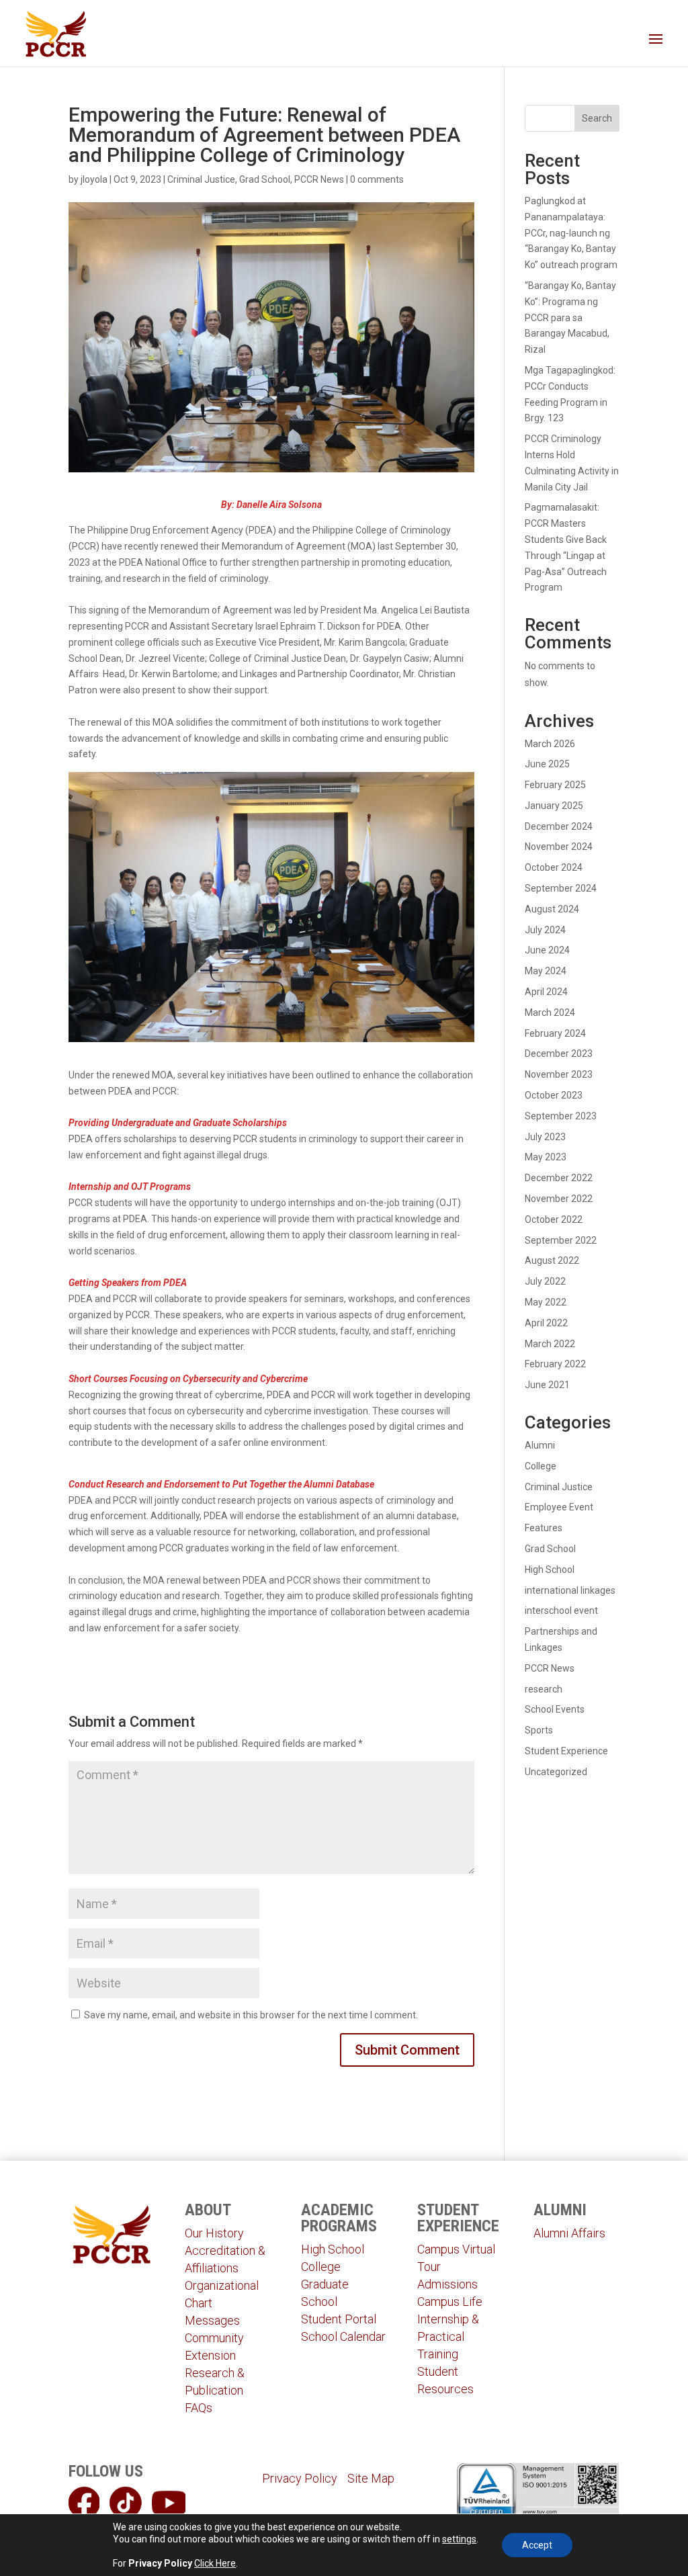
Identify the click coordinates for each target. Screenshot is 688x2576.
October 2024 (554, 867)
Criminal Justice (201, 179)
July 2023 (545, 1137)
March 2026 (550, 744)
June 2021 (547, 1385)
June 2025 (547, 764)
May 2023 (546, 1157)
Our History (214, 2233)
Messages (212, 2320)
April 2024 (546, 992)
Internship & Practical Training (448, 2336)
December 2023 (559, 1054)
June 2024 (547, 950)
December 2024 (559, 826)
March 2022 (550, 1344)
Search (597, 118)
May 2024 (546, 971)
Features (544, 1528)
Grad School (265, 179)
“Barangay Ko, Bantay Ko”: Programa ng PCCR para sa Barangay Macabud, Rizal (570, 317)
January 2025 (554, 806)
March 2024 (550, 1013)
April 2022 (546, 1323)
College (541, 1466)
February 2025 (555, 785)
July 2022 (545, 1281)
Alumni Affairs (569, 2233)
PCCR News (319, 179)
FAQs (199, 2408)
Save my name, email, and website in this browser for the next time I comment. (251, 2015)
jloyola (94, 179)
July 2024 (545, 930)
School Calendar (343, 2336)
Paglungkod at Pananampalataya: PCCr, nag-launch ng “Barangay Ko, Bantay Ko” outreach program (571, 233)
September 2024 (561, 888)
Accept (537, 2545)
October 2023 (554, 1095)
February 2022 (555, 1364)
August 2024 (552, 909)
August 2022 (552, 1260)
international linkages (570, 1590)
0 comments (377, 179)
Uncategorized (556, 1772)
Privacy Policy (300, 2478)
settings (459, 2539)
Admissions (447, 2284)
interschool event (561, 1611)
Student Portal (339, 2319)
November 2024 (559, 847)
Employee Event (559, 1507)
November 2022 (559, 1199)
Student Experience (566, 1751)
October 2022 (554, 1219)
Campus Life (450, 2302)
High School (550, 1570)
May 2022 (546, 1302)
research (544, 1689)
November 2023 (559, 1074)
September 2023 (561, 1116)
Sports (539, 1730)
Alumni (540, 1445)
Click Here (215, 2563)
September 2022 (561, 1240)
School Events (555, 1709)
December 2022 (559, 1178)
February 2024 (555, 1033)
